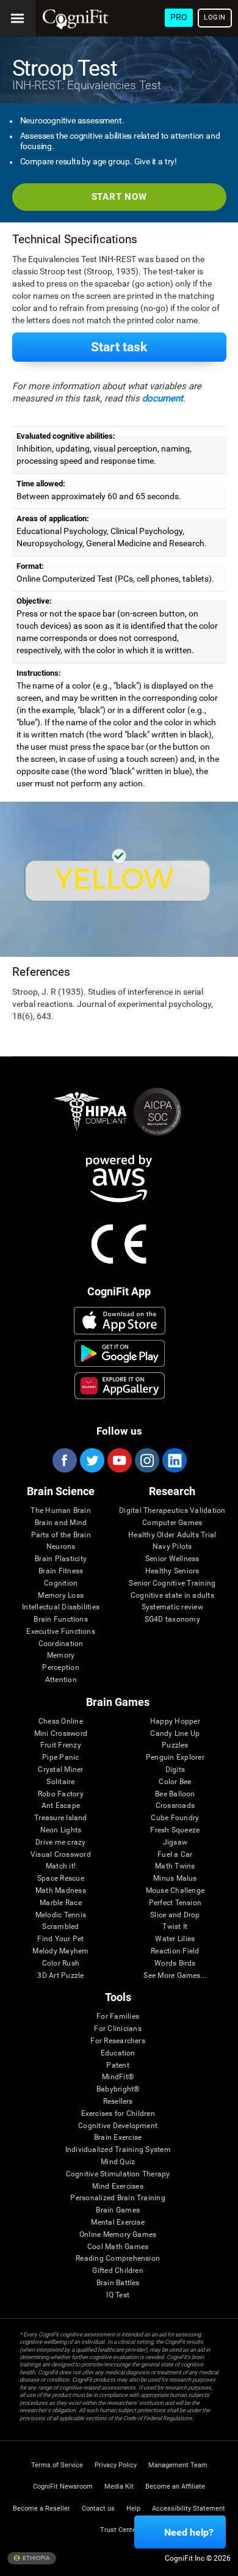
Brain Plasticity (61, 1559)
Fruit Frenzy (61, 1745)
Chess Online (61, 1722)
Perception (60, 1668)
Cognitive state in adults (172, 1596)
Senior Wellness (172, 1559)
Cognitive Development (118, 2126)
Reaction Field (175, 1951)
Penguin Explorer (175, 1758)
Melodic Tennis (61, 1915)
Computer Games (172, 1523)
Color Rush (61, 1963)
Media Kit (119, 2486)
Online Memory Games (118, 2235)
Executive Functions (61, 1632)
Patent (117, 2066)
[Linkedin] (174, 1460)
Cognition (61, 1583)
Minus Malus (175, 1879)
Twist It (175, 1927)
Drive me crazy (60, 1842)
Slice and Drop (175, 1915)
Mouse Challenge (175, 1891)
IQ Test (118, 2295)
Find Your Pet (60, 1939)
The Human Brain (61, 1511)
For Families (118, 2017)
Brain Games (118, 2210)
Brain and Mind (61, 1523)
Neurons (61, 1547)
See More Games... (175, 1976)
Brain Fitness (61, 1571)
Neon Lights (61, 1830)
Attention (61, 1680)
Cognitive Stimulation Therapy (118, 2174)
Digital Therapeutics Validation (172, 1511)
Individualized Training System (118, 2150)
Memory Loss (61, 1596)
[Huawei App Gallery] (120, 1386)
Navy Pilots (172, 1547)
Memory (61, 1656)
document (163, 398)
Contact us (98, 2508)
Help (133, 2508)
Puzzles (175, 1745)
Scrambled (60, 1927)
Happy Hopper (175, 1722)
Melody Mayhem (60, 1951)
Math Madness (61, 1891)
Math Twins (175, 1866)
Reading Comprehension (118, 2259)
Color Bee (175, 1782)
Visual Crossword (61, 1855)
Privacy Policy (116, 2465)
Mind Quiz (118, 2162)
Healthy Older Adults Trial (172, 1535)
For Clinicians (117, 2029)
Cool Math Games (118, 2247)
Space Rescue (61, 1879)
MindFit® (118, 2077)
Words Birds (175, 1963)
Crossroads (175, 1806)
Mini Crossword (61, 1734)
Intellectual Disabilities (61, 1607)
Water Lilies (175, 1939)
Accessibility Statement (189, 2508)
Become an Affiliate (175, 2486)
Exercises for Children (118, 2114)
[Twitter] (92, 1460)
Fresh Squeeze (175, 1830)
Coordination (61, 1644)
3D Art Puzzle (60, 1976)
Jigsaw (175, 1842)
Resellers (118, 2102)
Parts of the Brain (61, 1535)
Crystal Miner (60, 1770)
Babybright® (118, 2089)
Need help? (189, 2532)
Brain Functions (61, 1619)
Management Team (178, 2465)
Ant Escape (61, 1806)
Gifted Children (118, 2271)
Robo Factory (61, 1794)
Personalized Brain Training (117, 2198)
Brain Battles (118, 2283)
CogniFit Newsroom (63, 2486)
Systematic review (172, 1607)
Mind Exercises (117, 2186)
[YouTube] (119, 1460)
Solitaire (60, 1782)
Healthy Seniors (172, 1571)
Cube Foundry (175, 1818)
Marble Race (61, 1903)
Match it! (61, 1866)
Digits (175, 1770)
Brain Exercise (118, 2138)
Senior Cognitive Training (172, 1583)
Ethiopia (36, 2557)
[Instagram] (146, 1460)
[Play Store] (120, 1353)
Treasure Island (61, 1818)
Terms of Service (57, 2465)
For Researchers (118, 2041)
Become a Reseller (41, 2508)
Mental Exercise (118, 2223)
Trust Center (119, 2530)
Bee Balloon (175, 1794)
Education (118, 2053)
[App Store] (120, 1320)
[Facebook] (64, 1460)
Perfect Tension (175, 1903)
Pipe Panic (60, 1758)
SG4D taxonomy (172, 1619)
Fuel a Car (175, 1855)
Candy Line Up (175, 1734)
